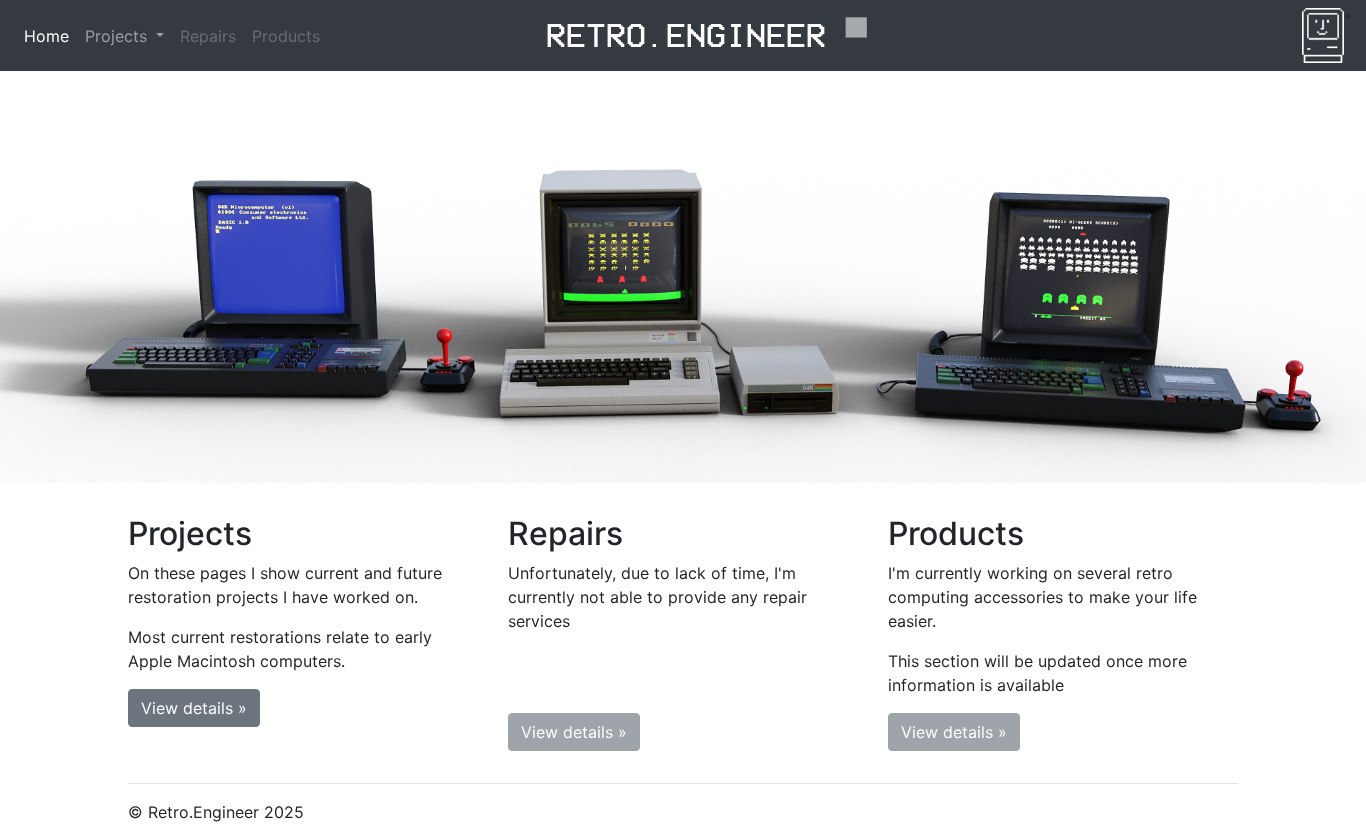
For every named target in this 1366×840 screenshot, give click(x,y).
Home (46, 36)
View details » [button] (194, 708)
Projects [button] (118, 36)
